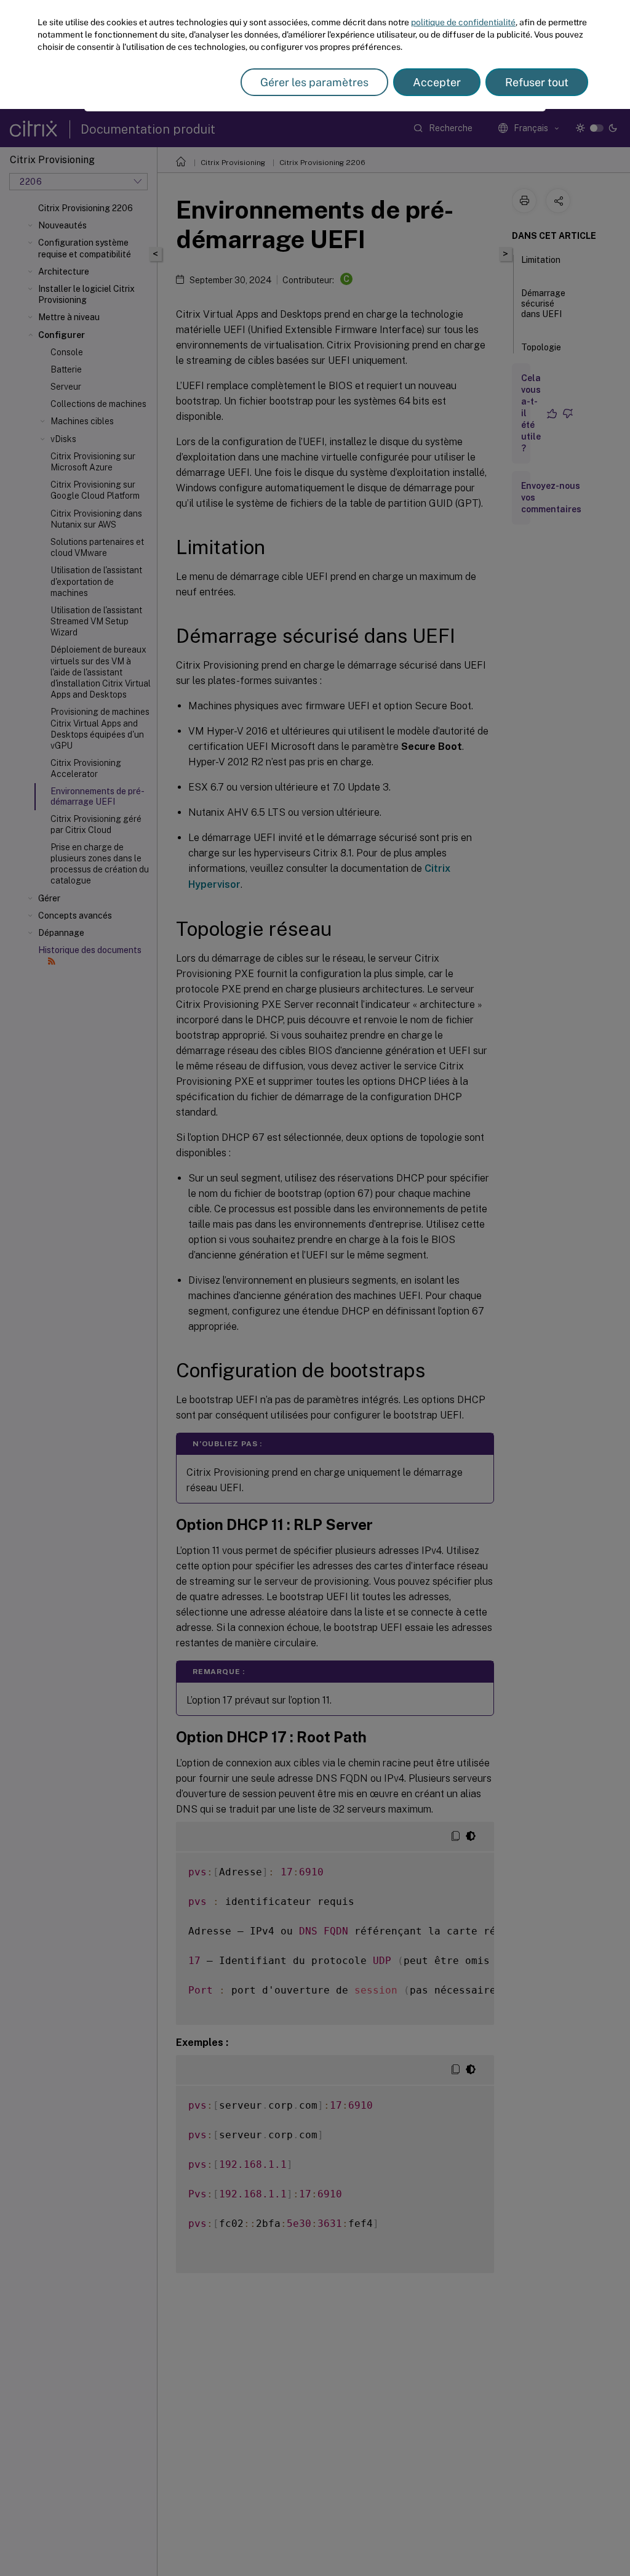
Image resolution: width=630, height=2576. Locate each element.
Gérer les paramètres (314, 82)
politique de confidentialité (463, 22)
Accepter (437, 82)
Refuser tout (537, 82)
